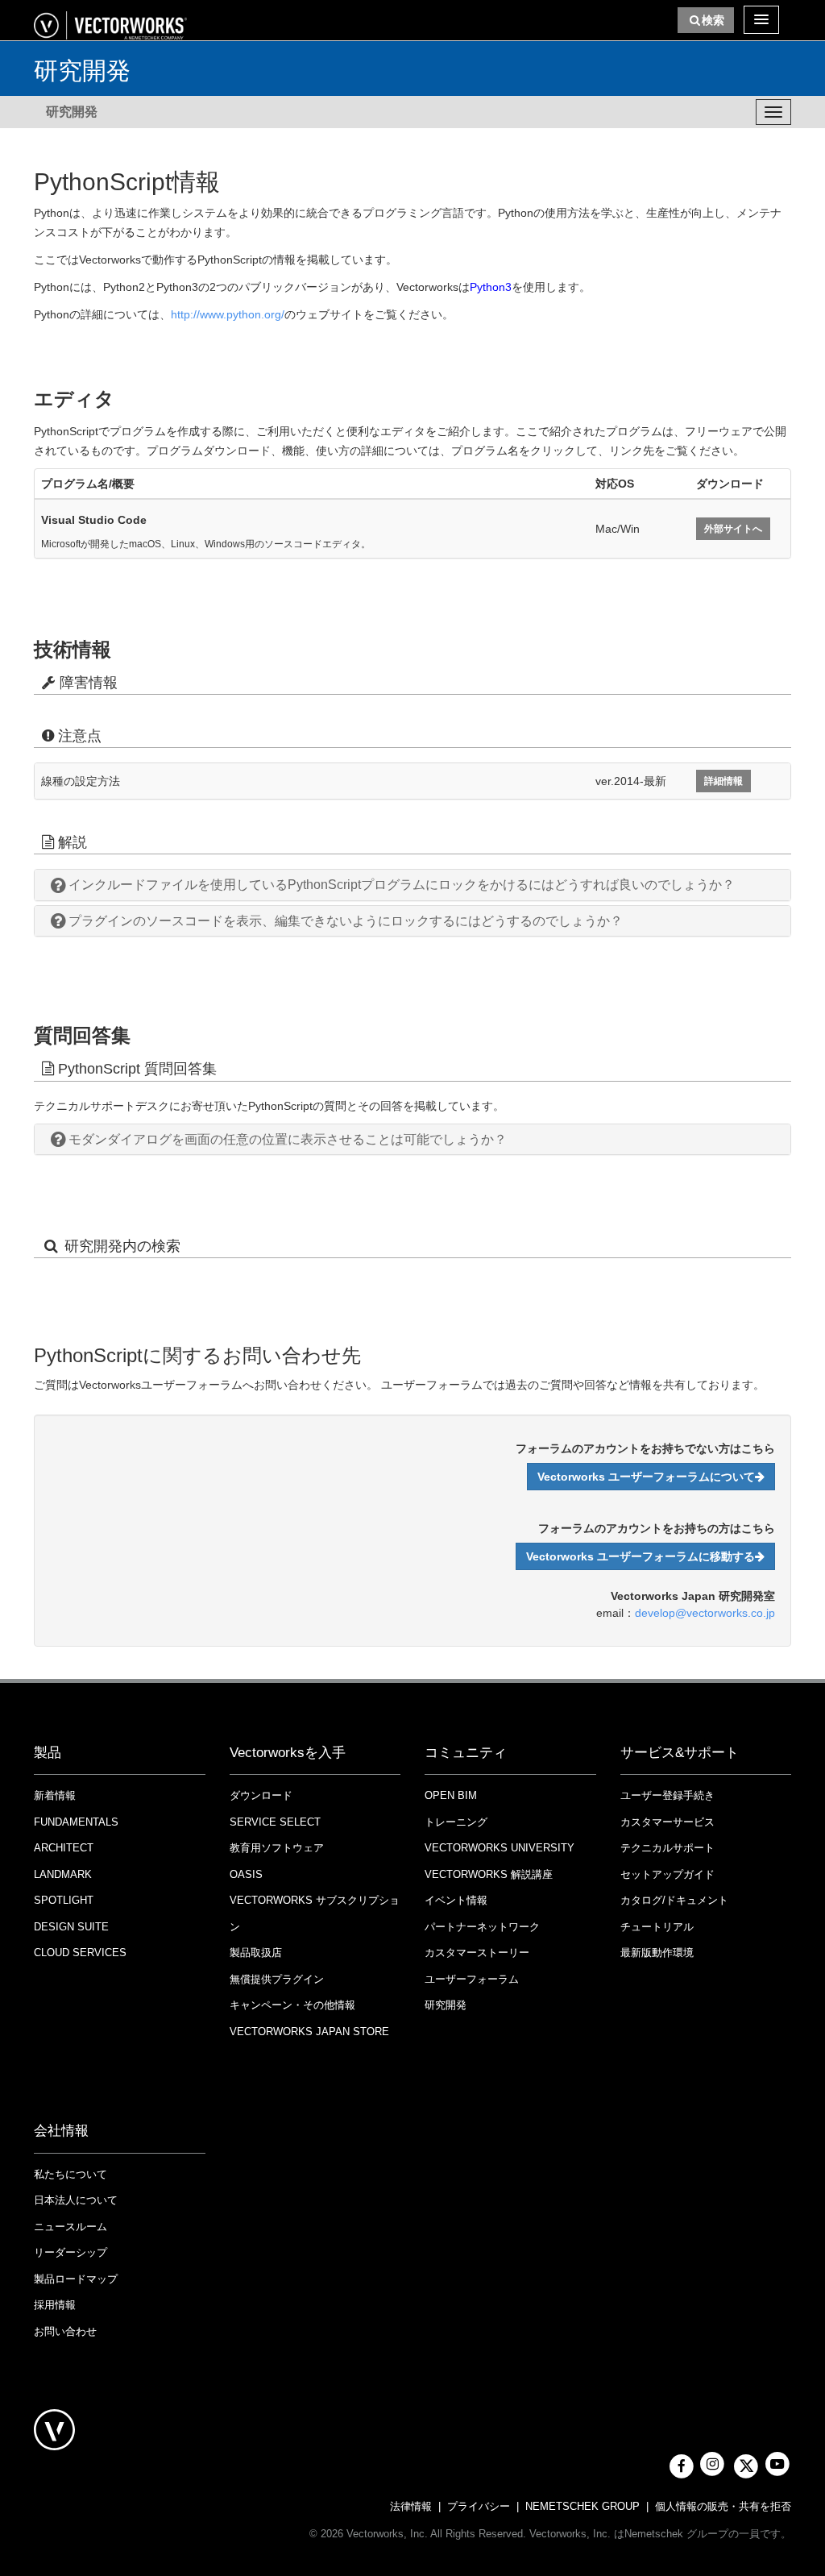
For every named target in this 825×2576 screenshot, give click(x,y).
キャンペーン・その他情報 (292, 2005)
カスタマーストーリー (477, 1953)
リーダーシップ (70, 2252)
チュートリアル (657, 1927)
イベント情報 (456, 1900)
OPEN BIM (451, 1795)
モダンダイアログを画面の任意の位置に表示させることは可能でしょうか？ (288, 1139)
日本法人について (76, 2200)
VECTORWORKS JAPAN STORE (309, 2032)
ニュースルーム (70, 2227)
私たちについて (70, 2174)
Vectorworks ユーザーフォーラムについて (646, 1477)
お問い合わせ (65, 2331)
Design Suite (71, 1927)
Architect (64, 1848)
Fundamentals (76, 1822)
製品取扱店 (256, 1953)
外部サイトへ (733, 529)
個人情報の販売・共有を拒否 (723, 2506)
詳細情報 (723, 781)
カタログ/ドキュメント (674, 1900)
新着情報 (55, 1795)
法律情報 (411, 2506)
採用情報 (55, 2305)
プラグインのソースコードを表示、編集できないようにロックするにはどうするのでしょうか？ (346, 921)
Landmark (63, 1874)
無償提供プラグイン (277, 1979)
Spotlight (64, 1900)
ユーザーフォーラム (472, 1979)
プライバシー (479, 2506)
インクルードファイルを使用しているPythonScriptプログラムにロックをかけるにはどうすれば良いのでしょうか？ (402, 885)
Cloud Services (80, 1953)
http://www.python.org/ (228, 314)
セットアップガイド (667, 1874)
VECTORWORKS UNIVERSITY (500, 1848)
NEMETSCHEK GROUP (582, 2506)
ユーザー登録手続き (667, 1795)
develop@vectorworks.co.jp (705, 1613)
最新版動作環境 (657, 1953)
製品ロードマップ (76, 2279)
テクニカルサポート (667, 1848)
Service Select (275, 1822)
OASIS (246, 1874)
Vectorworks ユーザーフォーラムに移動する (641, 1556)
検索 (713, 20)
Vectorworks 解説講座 (489, 1874)
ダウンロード (261, 1795)
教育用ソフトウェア (277, 1848)
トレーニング (456, 1822)
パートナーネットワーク (482, 1927)
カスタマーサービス (667, 1822)
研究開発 (72, 112)
